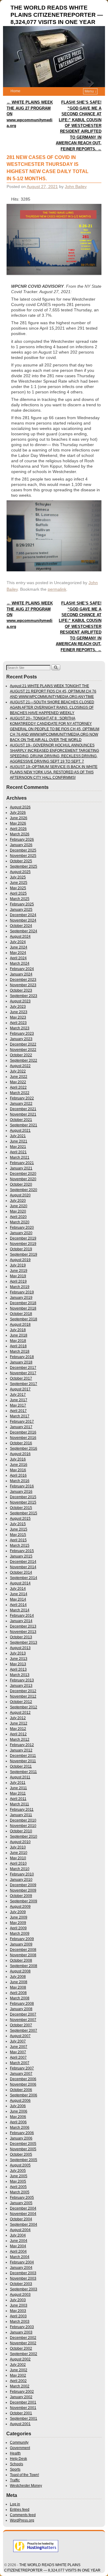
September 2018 (24, 1319)
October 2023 (21, 990)
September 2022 (24, 1060)
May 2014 (18, 1599)
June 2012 (19, 1723)
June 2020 (19, 1206)
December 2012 (23, 1691)
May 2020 (18, 1211)
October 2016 (21, 1443)
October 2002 (21, 2348)
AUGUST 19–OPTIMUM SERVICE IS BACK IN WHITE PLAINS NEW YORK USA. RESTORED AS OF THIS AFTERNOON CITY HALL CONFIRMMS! (54, 772)
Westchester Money (26, 2486)
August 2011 (20, 1777)
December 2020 (23, 1174)
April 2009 (18, 1928)
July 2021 (18, 1136)
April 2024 (18, 958)
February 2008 (22, 2004)
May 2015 (18, 1535)
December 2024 (23, 915)
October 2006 (21, 2090)
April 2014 (18, 1605)
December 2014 (23, 1562)
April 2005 (18, 2187)
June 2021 (19, 1141)
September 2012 (24, 1707)
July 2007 (18, 2041)
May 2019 (18, 1276)
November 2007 (23, 2020)
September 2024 (24, 931)
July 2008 (18, 1977)
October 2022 (21, 1055)
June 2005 (19, 2176)
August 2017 (20, 1389)
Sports (15, 2469)
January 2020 (21, 1233)
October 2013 (21, 1637)
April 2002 (18, 2381)
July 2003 (18, 2300)
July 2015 (18, 1524)
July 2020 (18, 1201)
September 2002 (24, 2354)
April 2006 (18, 2122)
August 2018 (20, 1325)
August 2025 (20, 872)
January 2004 (21, 2268)
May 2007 (18, 2052)
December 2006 (23, 2079)
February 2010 (22, 1874)
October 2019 (21, 1249)
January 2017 (21, 1427)
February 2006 (22, 2133)
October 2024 (21, 926)
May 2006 (18, 2117)
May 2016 (18, 1470)
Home (15, 91)
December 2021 (23, 1109)
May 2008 (18, 1987)
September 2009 (24, 1901)
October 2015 (21, 1508)
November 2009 (23, 1890)
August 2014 (20, 1583)
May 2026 (18, 823)
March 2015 (20, 1545)
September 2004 (24, 2225)
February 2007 (22, 2068)
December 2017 (23, 1368)
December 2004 (23, 2208)
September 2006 (24, 2095)
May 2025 (18, 888)
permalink (57, 589)
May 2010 (18, 1858)
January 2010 (21, 1880)
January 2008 (21, 2009)
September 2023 (24, 996)
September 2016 (24, 1448)
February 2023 (22, 1034)
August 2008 (20, 1971)
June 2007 (19, 2047)
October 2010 (21, 1831)
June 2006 (19, 2111)
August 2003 (20, 2295)
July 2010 (18, 1847)
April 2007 (18, 2057)
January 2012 (21, 1750)
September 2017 (24, 1384)
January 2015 (21, 1556)
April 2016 (18, 1475)
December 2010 (23, 1820)
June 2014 (19, 1594)
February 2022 (22, 1098)
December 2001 (23, 2402)
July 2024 (18, 942)
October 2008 (21, 1960)
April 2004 (18, 2251)
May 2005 (18, 2181)
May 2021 (18, 1147)
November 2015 (23, 1502)
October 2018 (21, 1314)
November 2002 (23, 2343)
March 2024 (20, 963)
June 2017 (19, 1400)
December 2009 (23, 1885)
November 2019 (23, 1244)
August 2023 (20, 1001)
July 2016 (18, 1459)
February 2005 (22, 2198)
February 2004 (22, 2262)
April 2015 (18, 1540)
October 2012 (21, 1702)
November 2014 (23, 1567)
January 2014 (21, 1621)
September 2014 (24, 1578)
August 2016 (20, 1454)
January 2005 (21, 2203)
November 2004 (23, 2214)
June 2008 (19, 1982)
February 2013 (22, 1680)
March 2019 (20, 1287)
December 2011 (23, 1756)
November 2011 (23, 1761)
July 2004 (18, 2235)
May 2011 (18, 1793)
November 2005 (23, 2149)
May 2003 (18, 2311)
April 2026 (18, 829)
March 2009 (20, 1933)
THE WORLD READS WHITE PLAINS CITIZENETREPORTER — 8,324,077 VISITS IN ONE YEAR (57, 15)
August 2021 (20, 1131)
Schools (16, 2464)
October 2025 (21, 861)
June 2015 (19, 1529)
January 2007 (21, 2074)
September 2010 (24, 1836)
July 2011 (18, 1783)
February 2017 (22, 1422)
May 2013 (18, 1664)
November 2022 (23, 1050)
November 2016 (23, 1438)
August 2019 (20, 1260)
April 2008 (18, 1993)
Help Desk (18, 2459)
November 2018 (23, 1308)
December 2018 (23, 1303)
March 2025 (20, 899)
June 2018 (19, 1335)
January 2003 (21, 2332)
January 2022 (21, 1104)
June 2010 (19, 1853)
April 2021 (18, 1152)
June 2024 (19, 947)
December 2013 (23, 1626)
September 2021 (24, 1125)
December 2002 (23, 2338)
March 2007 (20, 2063)
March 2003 (20, 2322)
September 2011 (23, 1772)
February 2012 (22, 1745)
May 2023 (18, 1017)
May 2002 (18, 2375)
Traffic (15, 2480)
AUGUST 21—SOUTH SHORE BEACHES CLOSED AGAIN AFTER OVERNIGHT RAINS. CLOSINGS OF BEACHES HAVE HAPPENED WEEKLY (52, 707)
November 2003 (23, 2278)
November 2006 (23, 2084)
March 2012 (20, 1739)
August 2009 (20, 1907)
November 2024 (23, 920)
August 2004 (20, 2230)
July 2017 (18, 1395)
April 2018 (18, 1346)
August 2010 (20, 1842)
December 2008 (23, 1950)
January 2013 (21, 1686)
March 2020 (20, 1222)
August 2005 (20, 2165)
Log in (15, 2504)
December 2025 (23, 850)
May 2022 (18, 1082)
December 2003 (23, 2273)
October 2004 (21, 2219)
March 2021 (20, 1157)
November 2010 (23, 1826)
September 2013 (24, 1642)
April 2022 (18, 1087)
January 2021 (21, 1168)
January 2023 (21, 1039)
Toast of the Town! (24, 2475)
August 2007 (20, 2036)
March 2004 (20, 2257)
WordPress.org (22, 2520)
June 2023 (19, 1012)
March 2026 (20, 834)
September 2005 (24, 2160)
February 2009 (22, 1939)
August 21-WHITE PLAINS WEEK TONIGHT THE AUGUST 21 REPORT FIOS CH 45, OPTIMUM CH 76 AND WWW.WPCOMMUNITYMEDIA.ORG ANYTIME (53, 691)
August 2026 (20, 807)
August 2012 (20, 1713)
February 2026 (22, 840)
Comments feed (23, 2515)
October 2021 (21, 1120)
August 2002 (20, 2359)
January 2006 (21, 2138)
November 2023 (23, 985)
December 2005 (23, 2144)
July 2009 (18, 1912)
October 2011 (21, 1766)
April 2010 (18, 1863)
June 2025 (19, 883)
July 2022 (18, 1071)
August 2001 (20, 2424)
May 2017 (18, 1405)
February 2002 (22, 2392)
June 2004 (19, 2241)
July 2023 (18, 1007)
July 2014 (18, 1589)
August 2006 (20, 2101)
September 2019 (24, 1254)
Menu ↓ (91, 91)
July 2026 (18, 813)
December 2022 (23, 1044)
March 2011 (19, 1804)
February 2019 (22, 1292)
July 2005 (18, 2171)
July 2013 (18, 1653)
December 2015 (23, 1497)
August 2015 (20, 1519)
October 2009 (21, 1896)
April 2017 (18, 1411)
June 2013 (19, 1659)
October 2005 (21, 2154)
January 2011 (21, 1815)
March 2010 (20, 1869)
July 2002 (18, 2365)
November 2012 (23, 1696)
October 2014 (21, 1572)
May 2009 (18, 1923)
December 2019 (23, 1238)
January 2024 (21, 974)
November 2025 (23, 856)
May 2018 (18, 1341)
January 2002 (21, 2397)
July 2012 (18, 1718)
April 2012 (18, 1734)
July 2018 (18, 1330)
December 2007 (23, 2014)
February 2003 (22, 2327)
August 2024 (20, 937)
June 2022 (19, 1077)
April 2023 (18, 1023)
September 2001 (24, 2419)
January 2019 (21, 1298)
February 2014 (22, 1616)
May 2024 (18, 953)
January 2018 (21, 1362)
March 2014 (20, 1610)
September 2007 (24, 2031)
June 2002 (19, 2370)
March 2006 (20, 2128)
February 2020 (22, 1228)
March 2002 (20, 2386)
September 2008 (24, 1966)
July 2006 (18, 2106)
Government (20, 2448)
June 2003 (19, 2305)
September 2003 (24, 2289)
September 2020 (24, 1190)
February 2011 (22, 1810)
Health (15, 2453)
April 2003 (18, 2316)
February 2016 (22, 1486)
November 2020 (23, 1179)
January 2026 (21, 845)
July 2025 (18, 877)
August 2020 (20, 1195)
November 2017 (23, 1373)
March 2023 (20, 1028)
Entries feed (20, 2510)
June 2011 (18, 1788)
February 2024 (22, 969)
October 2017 (21, 1378)
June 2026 (19, 818)
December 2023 (23, 980)
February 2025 (22, 904)
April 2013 (18, 1669)
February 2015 (22, 1551)
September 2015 (24, 1513)
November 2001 (23, 2408)
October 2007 (21, 2025)
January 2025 (21, 910)
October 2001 (21, 2413)
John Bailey (76, 187)
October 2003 (21, 2284)
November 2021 (23, 1114)
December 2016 (23, 1432)
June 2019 (19, 1271)
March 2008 (20, 1998)
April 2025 (18, 893)
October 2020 (21, 1184)
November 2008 (23, 1955)
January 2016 (21, 1492)
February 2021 (22, 1163)
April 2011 (18, 1799)
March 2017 (20, 1416)
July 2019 (18, 1265)
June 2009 (19, 1917)
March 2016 (20, 1481)
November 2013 (23, 1632)
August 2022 (20, 1066)
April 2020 (18, 1217)
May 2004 (18, 2246)
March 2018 (20, 1351)
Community (19, 2442)
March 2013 (20, 1675)
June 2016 (19, 1465)
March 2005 (20, 2192)
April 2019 (18, 1281)
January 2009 (21, 1944)
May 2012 (18, 1729)
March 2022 (20, 1093)
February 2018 (22, 1357)
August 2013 (20, 1648)
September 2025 (24, 866)
